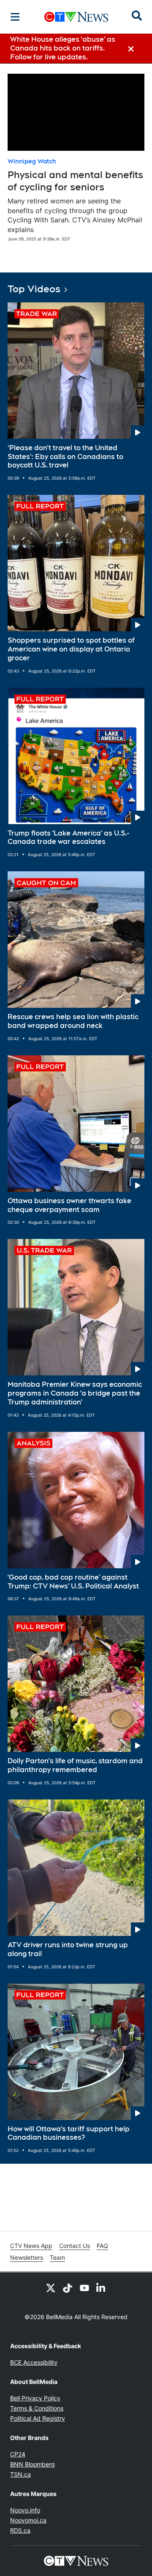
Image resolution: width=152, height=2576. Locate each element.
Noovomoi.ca (28, 2520)
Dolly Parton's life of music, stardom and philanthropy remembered (75, 1765)
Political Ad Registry (38, 2418)
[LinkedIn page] (101, 2288)
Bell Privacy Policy (35, 2398)
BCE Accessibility (34, 2362)
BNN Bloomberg (33, 2464)
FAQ (102, 2246)
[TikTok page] (68, 2288)
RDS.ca (20, 2530)
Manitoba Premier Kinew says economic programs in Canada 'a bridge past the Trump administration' (75, 1393)
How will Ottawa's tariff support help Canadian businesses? (69, 2133)
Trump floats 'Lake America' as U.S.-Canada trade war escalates (68, 838)
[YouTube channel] (84, 2288)
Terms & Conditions (37, 2408)
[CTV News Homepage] (76, 17)
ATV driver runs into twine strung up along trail (68, 1949)
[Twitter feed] (51, 2288)
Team (57, 2257)
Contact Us (75, 2246)
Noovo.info (25, 2510)
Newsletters (27, 2257)
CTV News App (31, 2246)
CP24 (18, 2454)
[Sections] (15, 17)
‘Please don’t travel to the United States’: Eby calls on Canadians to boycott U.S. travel (65, 457)
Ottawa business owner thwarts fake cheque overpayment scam (69, 1205)
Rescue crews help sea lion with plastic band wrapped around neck (73, 1021)
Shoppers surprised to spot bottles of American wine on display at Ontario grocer (71, 649)
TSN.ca (20, 2474)
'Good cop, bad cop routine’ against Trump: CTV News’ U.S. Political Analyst (73, 1582)
